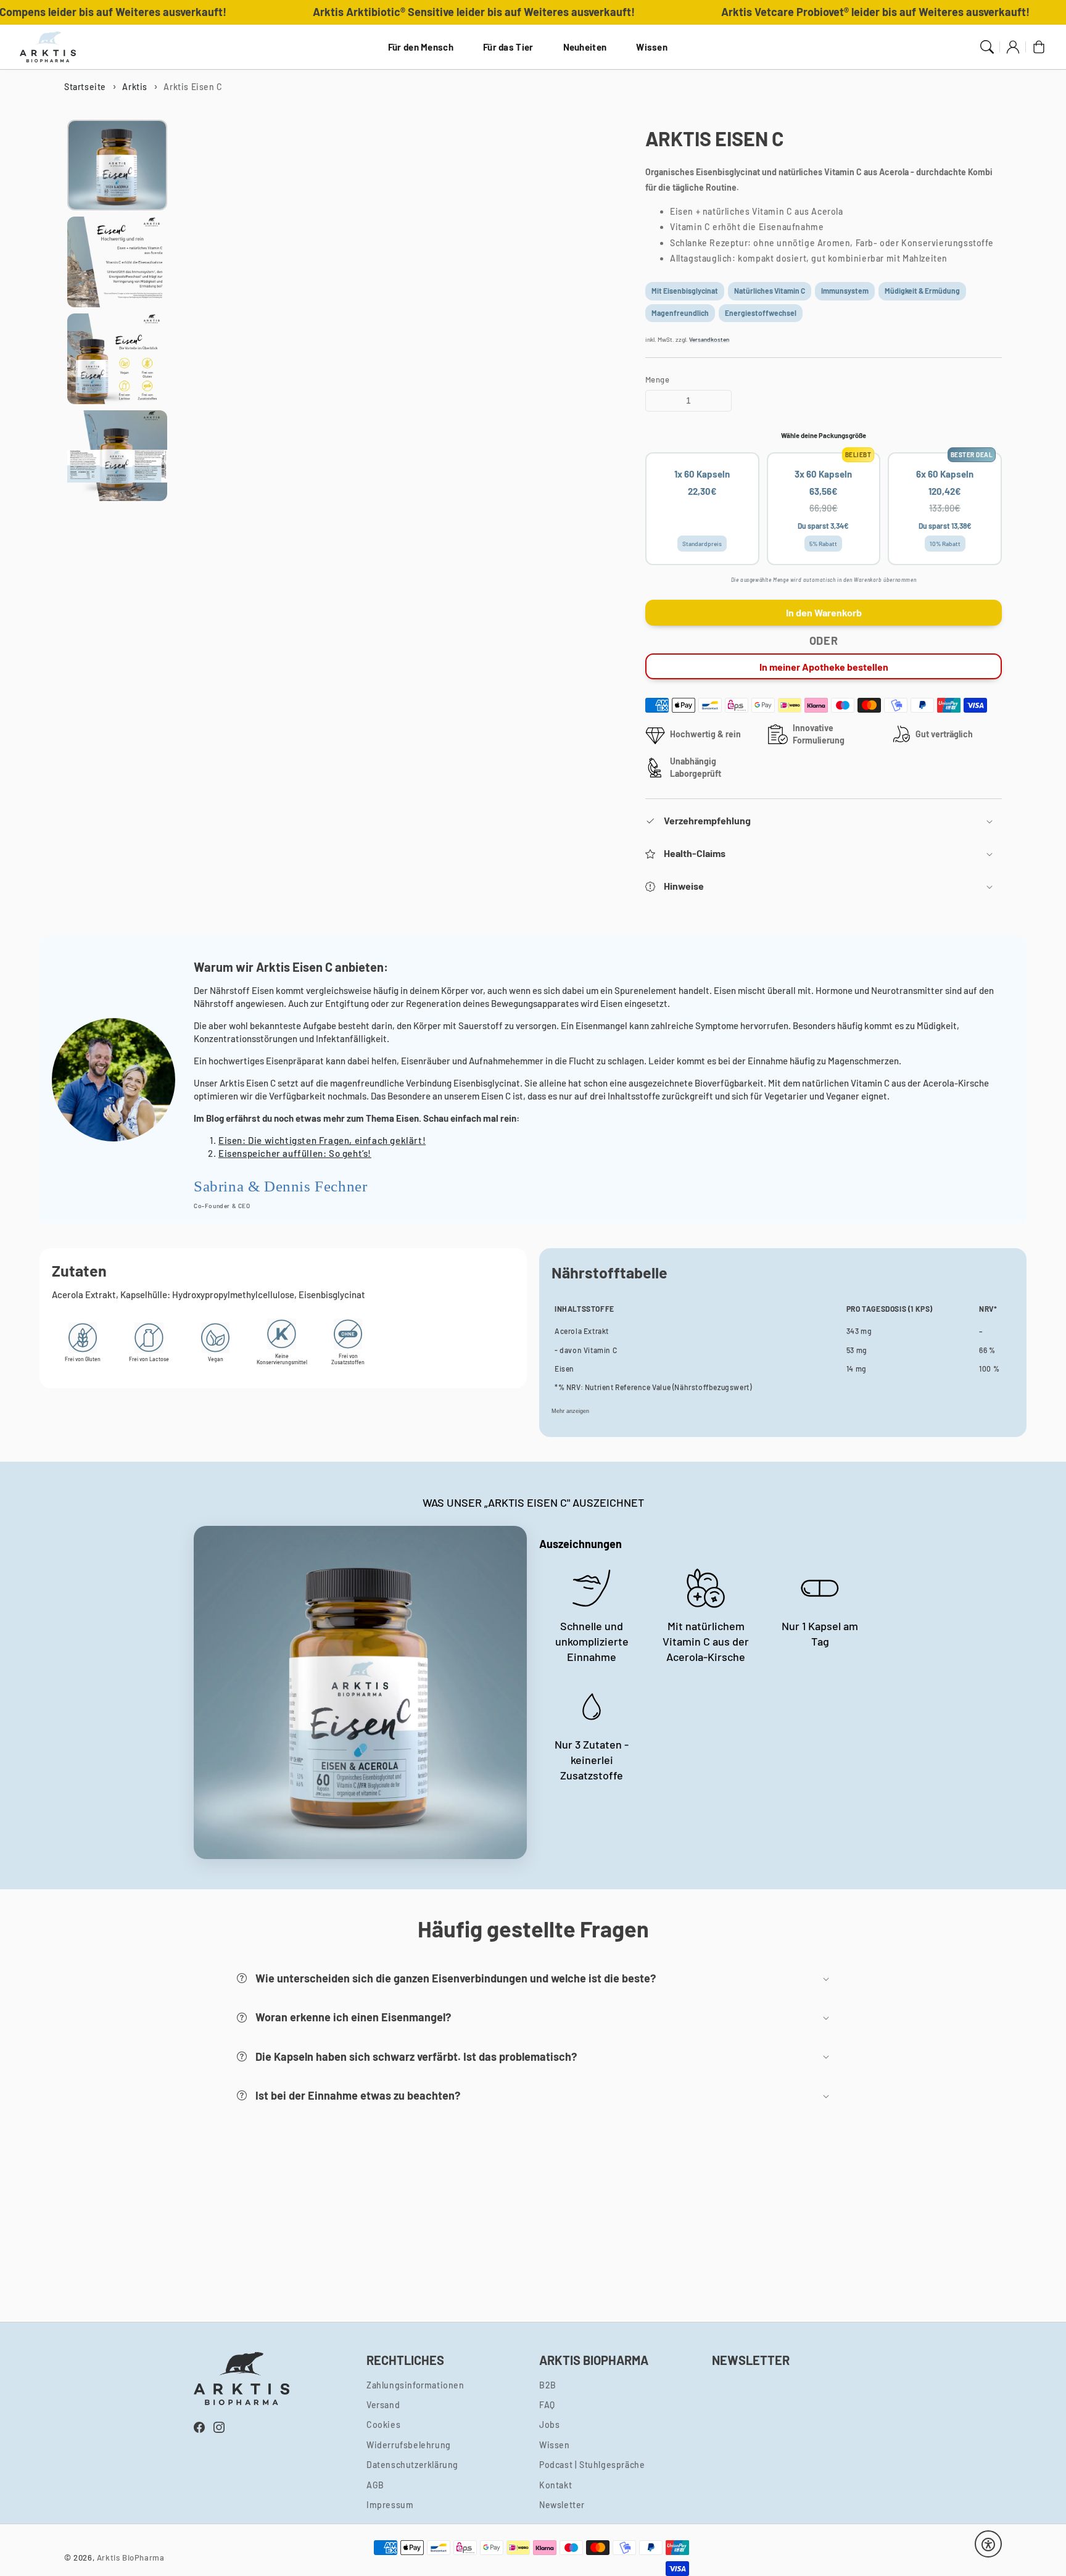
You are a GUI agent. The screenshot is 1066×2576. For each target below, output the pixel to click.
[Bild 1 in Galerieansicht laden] (117, 165)
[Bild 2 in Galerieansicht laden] (117, 262)
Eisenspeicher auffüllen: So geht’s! (295, 1153)
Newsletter (562, 2505)
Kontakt (556, 2485)
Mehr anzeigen (570, 1411)
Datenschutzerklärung (412, 2465)
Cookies (383, 2425)
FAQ (547, 2405)
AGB (375, 2485)
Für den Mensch (421, 47)
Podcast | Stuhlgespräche (592, 2465)
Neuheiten (585, 47)
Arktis (135, 87)
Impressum (390, 2505)
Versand (383, 2405)
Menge (657, 379)
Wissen (652, 47)
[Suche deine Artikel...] (987, 47)
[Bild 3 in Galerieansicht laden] (117, 359)
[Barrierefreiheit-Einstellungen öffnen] (988, 2545)
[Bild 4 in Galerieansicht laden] (117, 456)
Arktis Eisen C (193, 87)
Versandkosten (709, 339)
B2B (548, 2385)
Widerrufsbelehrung (409, 2445)
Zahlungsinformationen (415, 2385)
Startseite (85, 87)
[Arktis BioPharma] (48, 47)
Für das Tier (508, 47)
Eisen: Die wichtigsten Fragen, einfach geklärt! (322, 1140)
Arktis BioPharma (131, 2557)
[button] (824, 822)
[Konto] (1013, 47)
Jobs (549, 2425)
